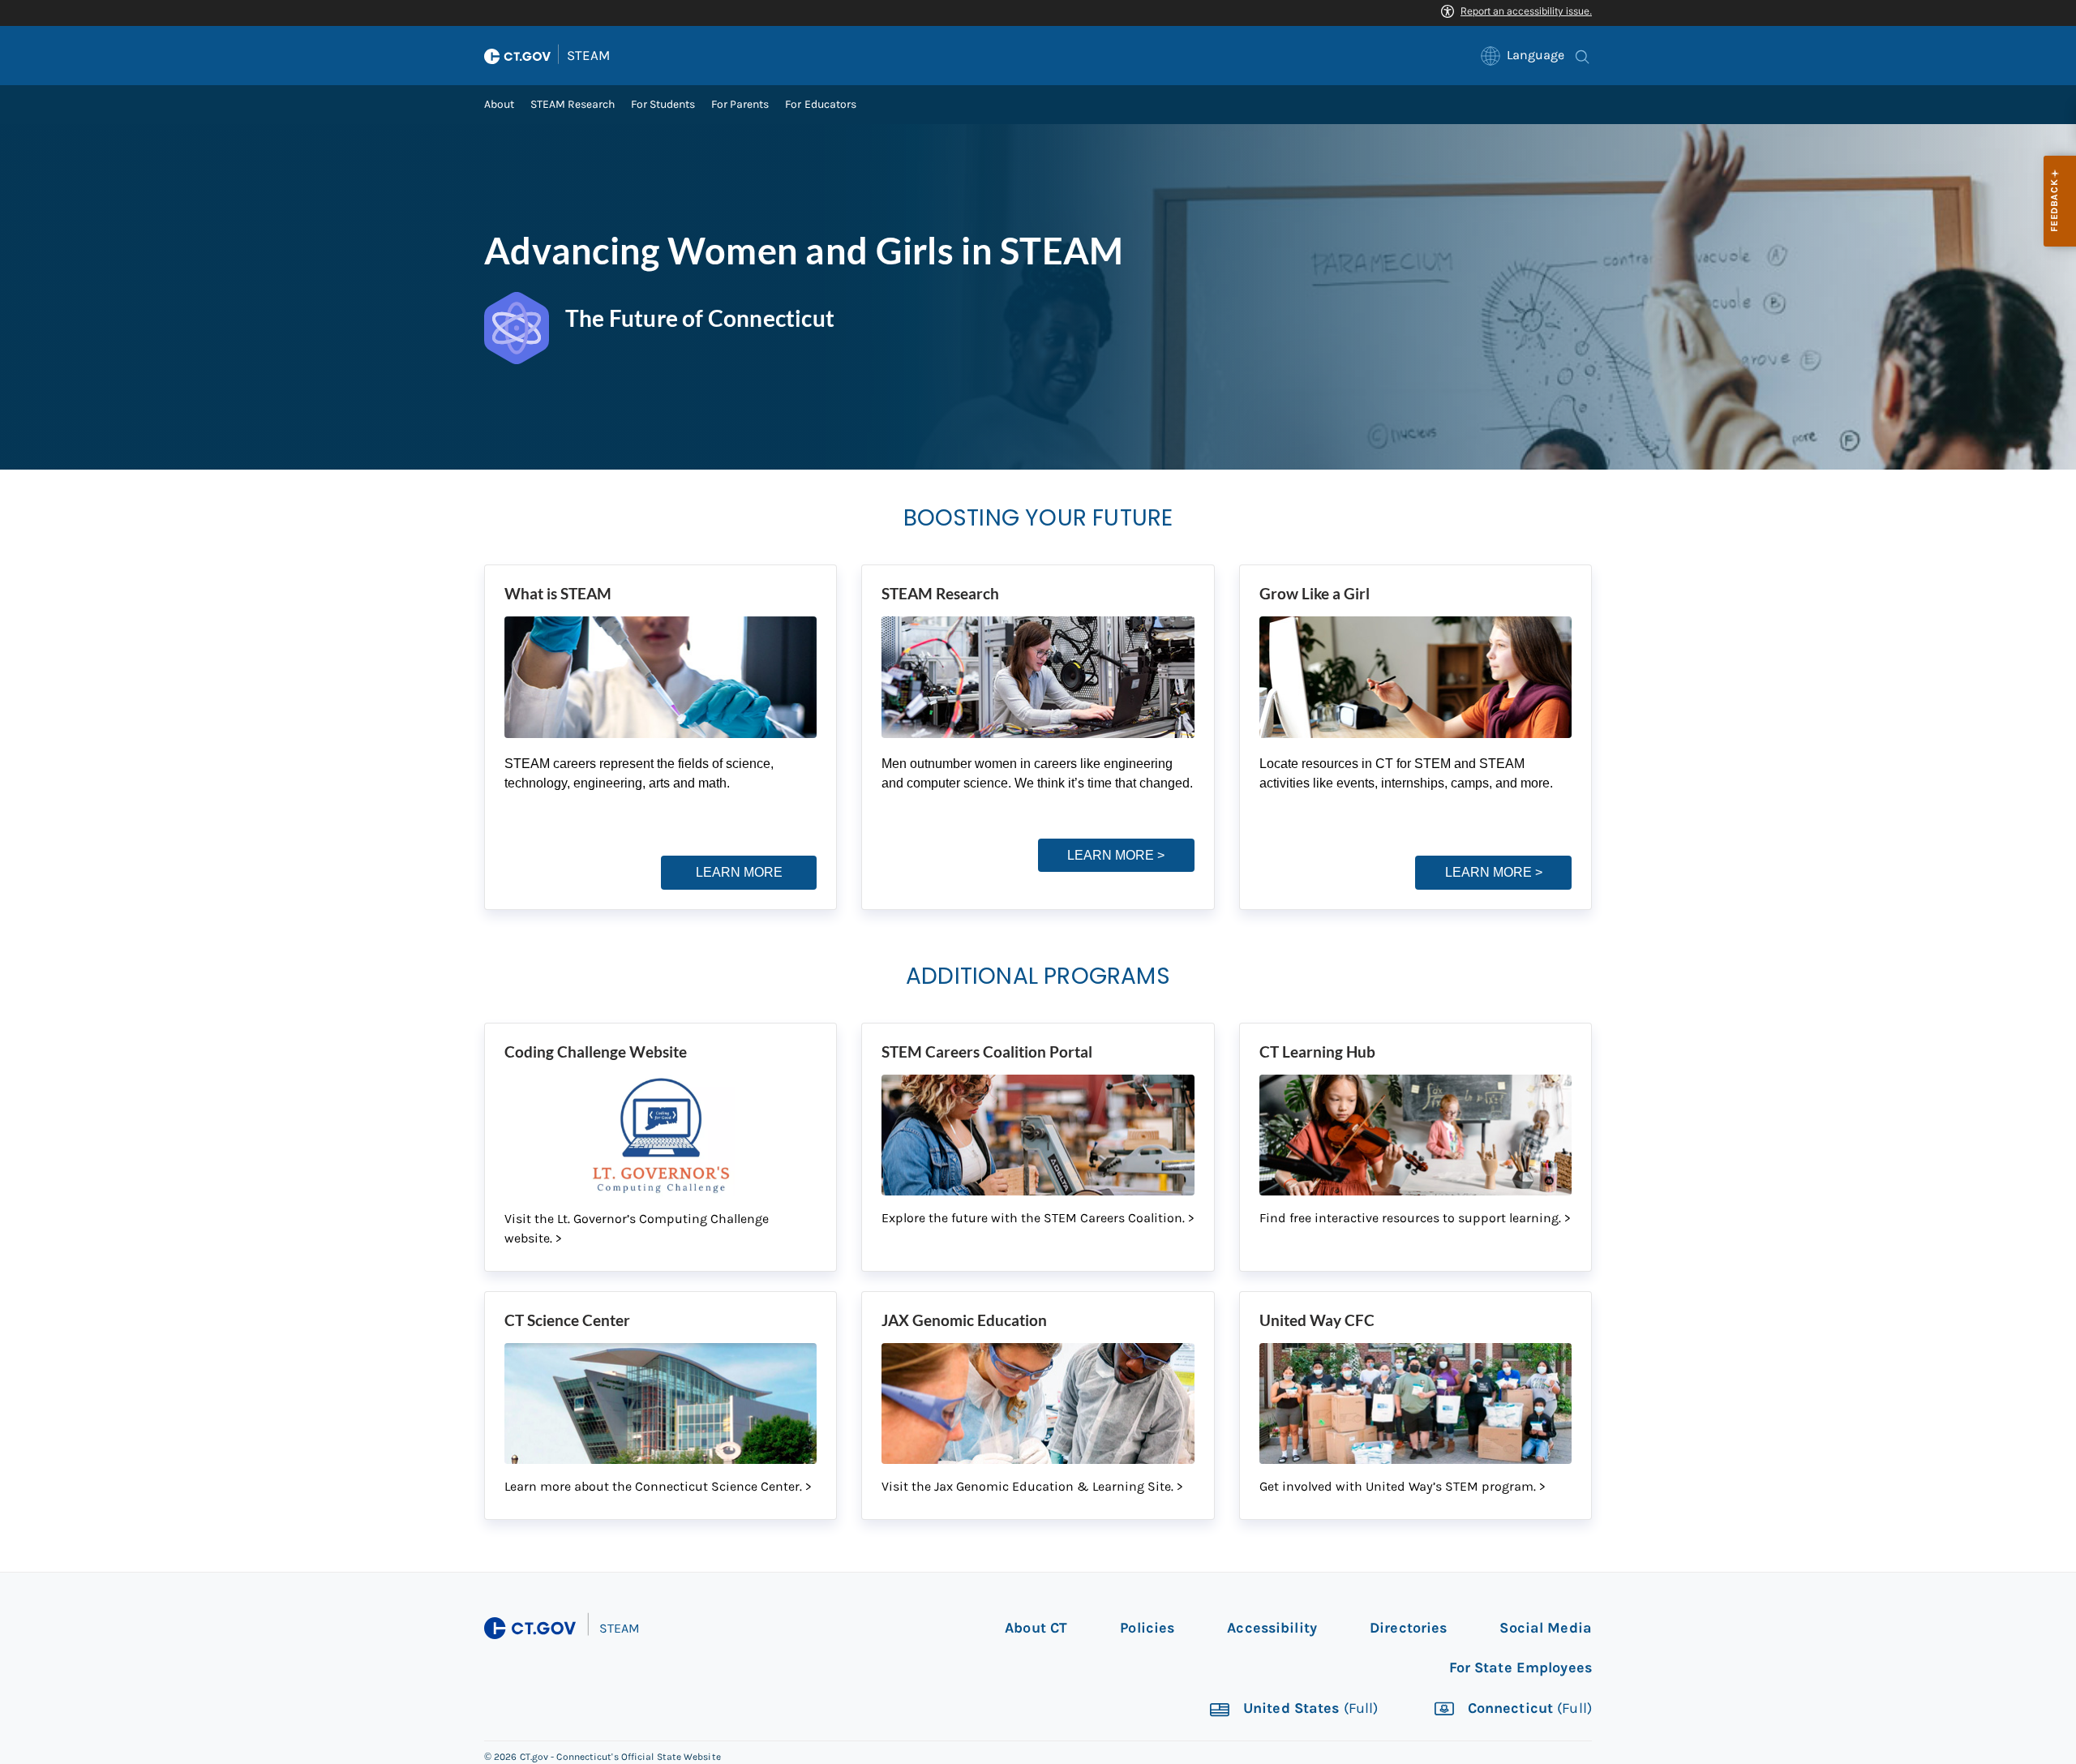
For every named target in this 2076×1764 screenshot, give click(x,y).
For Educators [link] (820, 104)
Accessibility (1272, 1628)
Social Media (1546, 1628)
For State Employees (1521, 1667)
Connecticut (1528, 1709)
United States (1309, 1709)
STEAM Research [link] (573, 104)
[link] (1523, 56)
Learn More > (1116, 855)
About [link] (499, 104)
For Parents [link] (740, 104)
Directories (1408, 1628)
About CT (1036, 1628)
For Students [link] (663, 104)
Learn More (739, 872)
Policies (1147, 1628)
